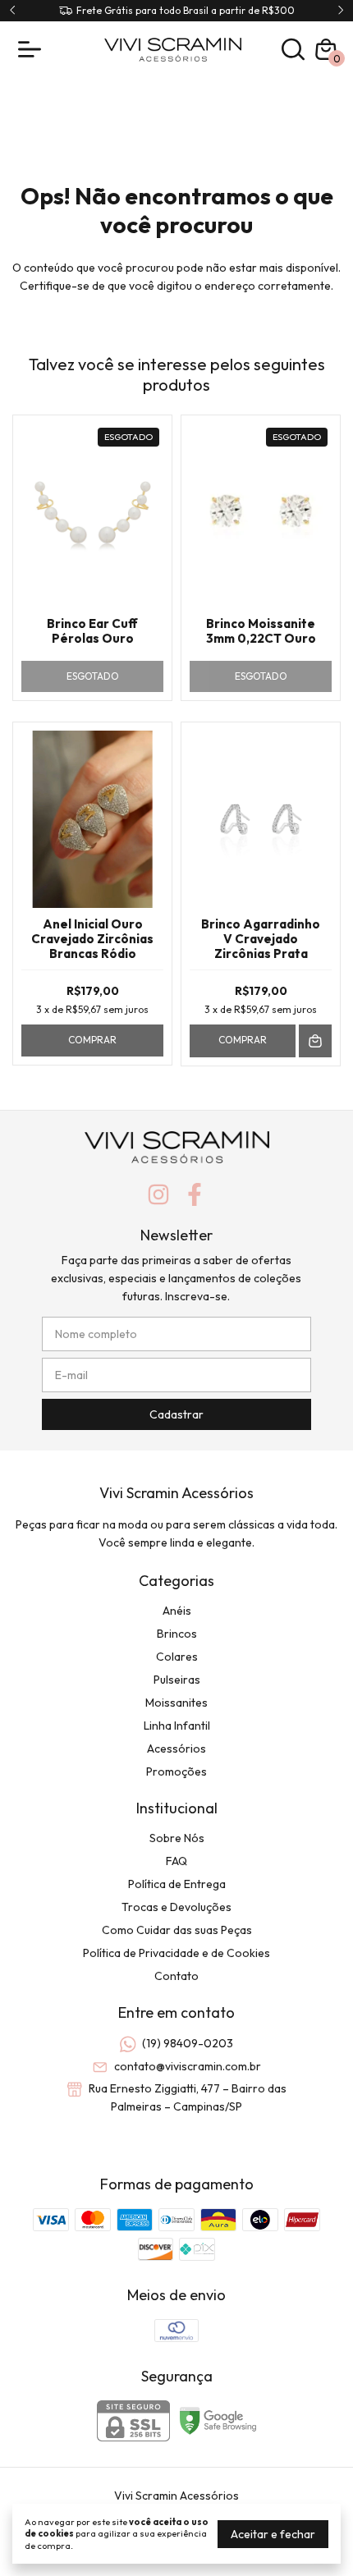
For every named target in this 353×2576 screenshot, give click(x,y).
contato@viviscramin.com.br (188, 2066)
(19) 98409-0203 (188, 2044)
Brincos (177, 1634)
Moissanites (176, 1703)
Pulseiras (177, 1680)
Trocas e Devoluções (176, 1907)
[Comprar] (315, 1041)
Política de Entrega (177, 1884)
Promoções (176, 1772)
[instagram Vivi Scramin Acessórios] (158, 1195)
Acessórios (176, 1749)
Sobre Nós (177, 1838)
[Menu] (33, 49)
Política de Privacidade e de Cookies (176, 1953)
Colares (177, 1657)
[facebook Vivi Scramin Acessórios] (195, 1195)
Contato (176, 1976)
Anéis (177, 1611)
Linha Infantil (177, 1726)
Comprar (243, 1040)
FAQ (176, 1861)
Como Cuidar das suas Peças (177, 1930)
